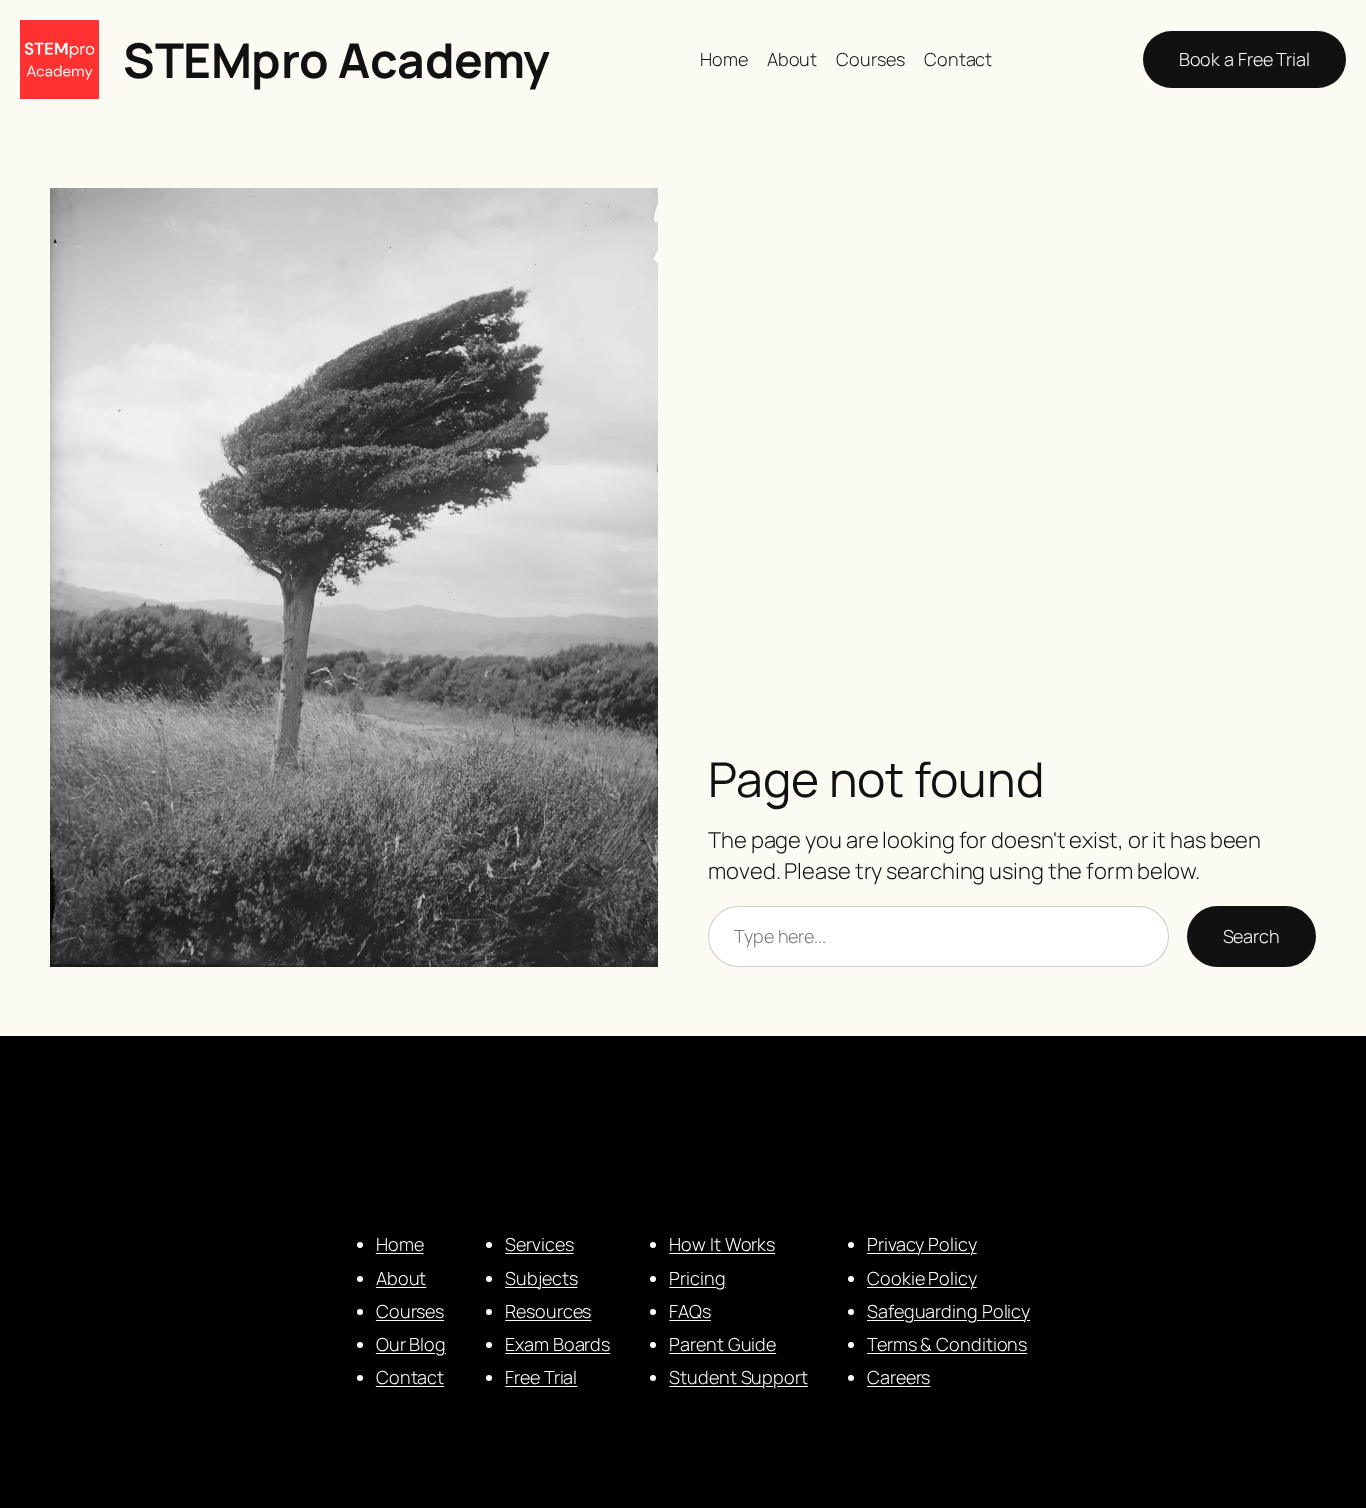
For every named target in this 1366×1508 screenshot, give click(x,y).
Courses (410, 1311)
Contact (410, 1377)
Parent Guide (722, 1344)
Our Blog (411, 1344)
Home (400, 1244)
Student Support (738, 1377)
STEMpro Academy (336, 59)
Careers (898, 1377)
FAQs (690, 1311)
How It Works (722, 1244)
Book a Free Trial (1244, 59)
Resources (548, 1311)
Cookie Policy (922, 1278)
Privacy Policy (922, 1244)
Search (1251, 936)
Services (539, 1244)
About (401, 1278)
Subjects (541, 1278)
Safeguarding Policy (948, 1311)
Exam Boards (557, 1344)
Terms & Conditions (947, 1344)
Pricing (697, 1278)
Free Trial (541, 1377)
